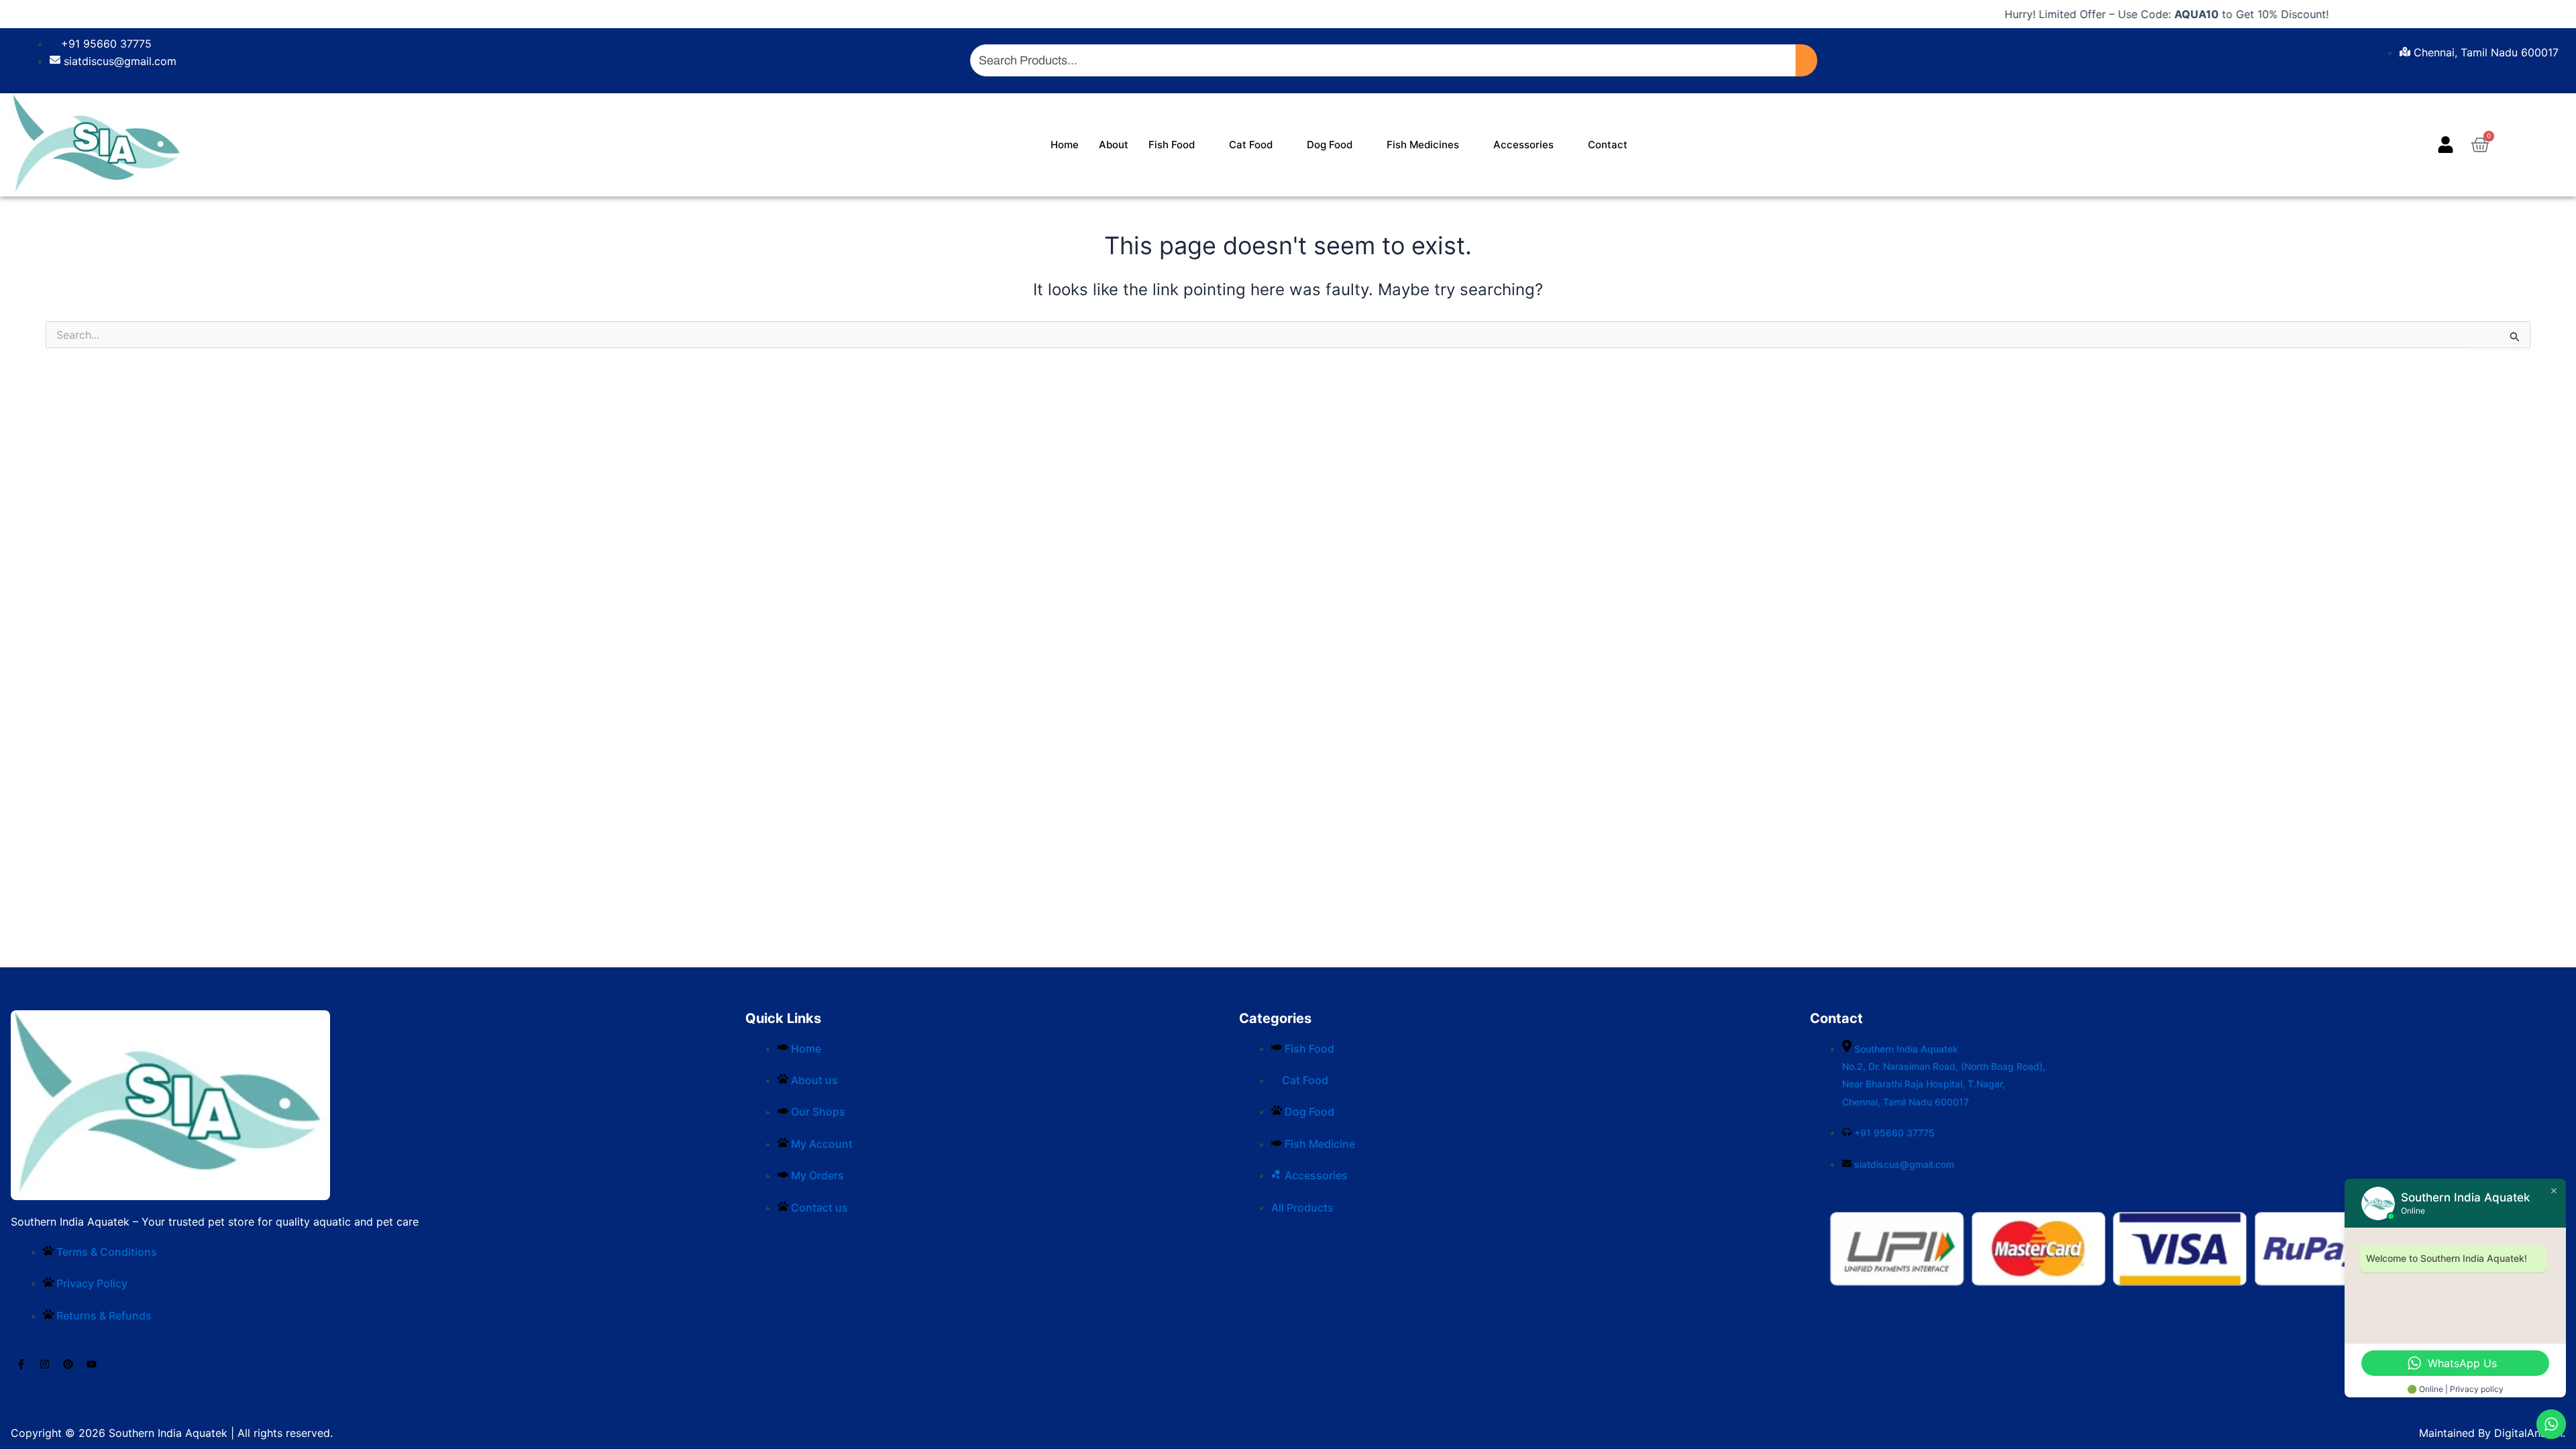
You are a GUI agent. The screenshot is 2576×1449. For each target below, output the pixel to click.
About (1114, 145)
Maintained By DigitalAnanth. (2492, 1433)
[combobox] (1383, 60)
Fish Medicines (1423, 145)
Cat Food (1251, 145)
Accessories (1523, 145)
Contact (1608, 145)
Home (1065, 145)
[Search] (1807, 60)
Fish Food (1172, 145)
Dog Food (1330, 145)
